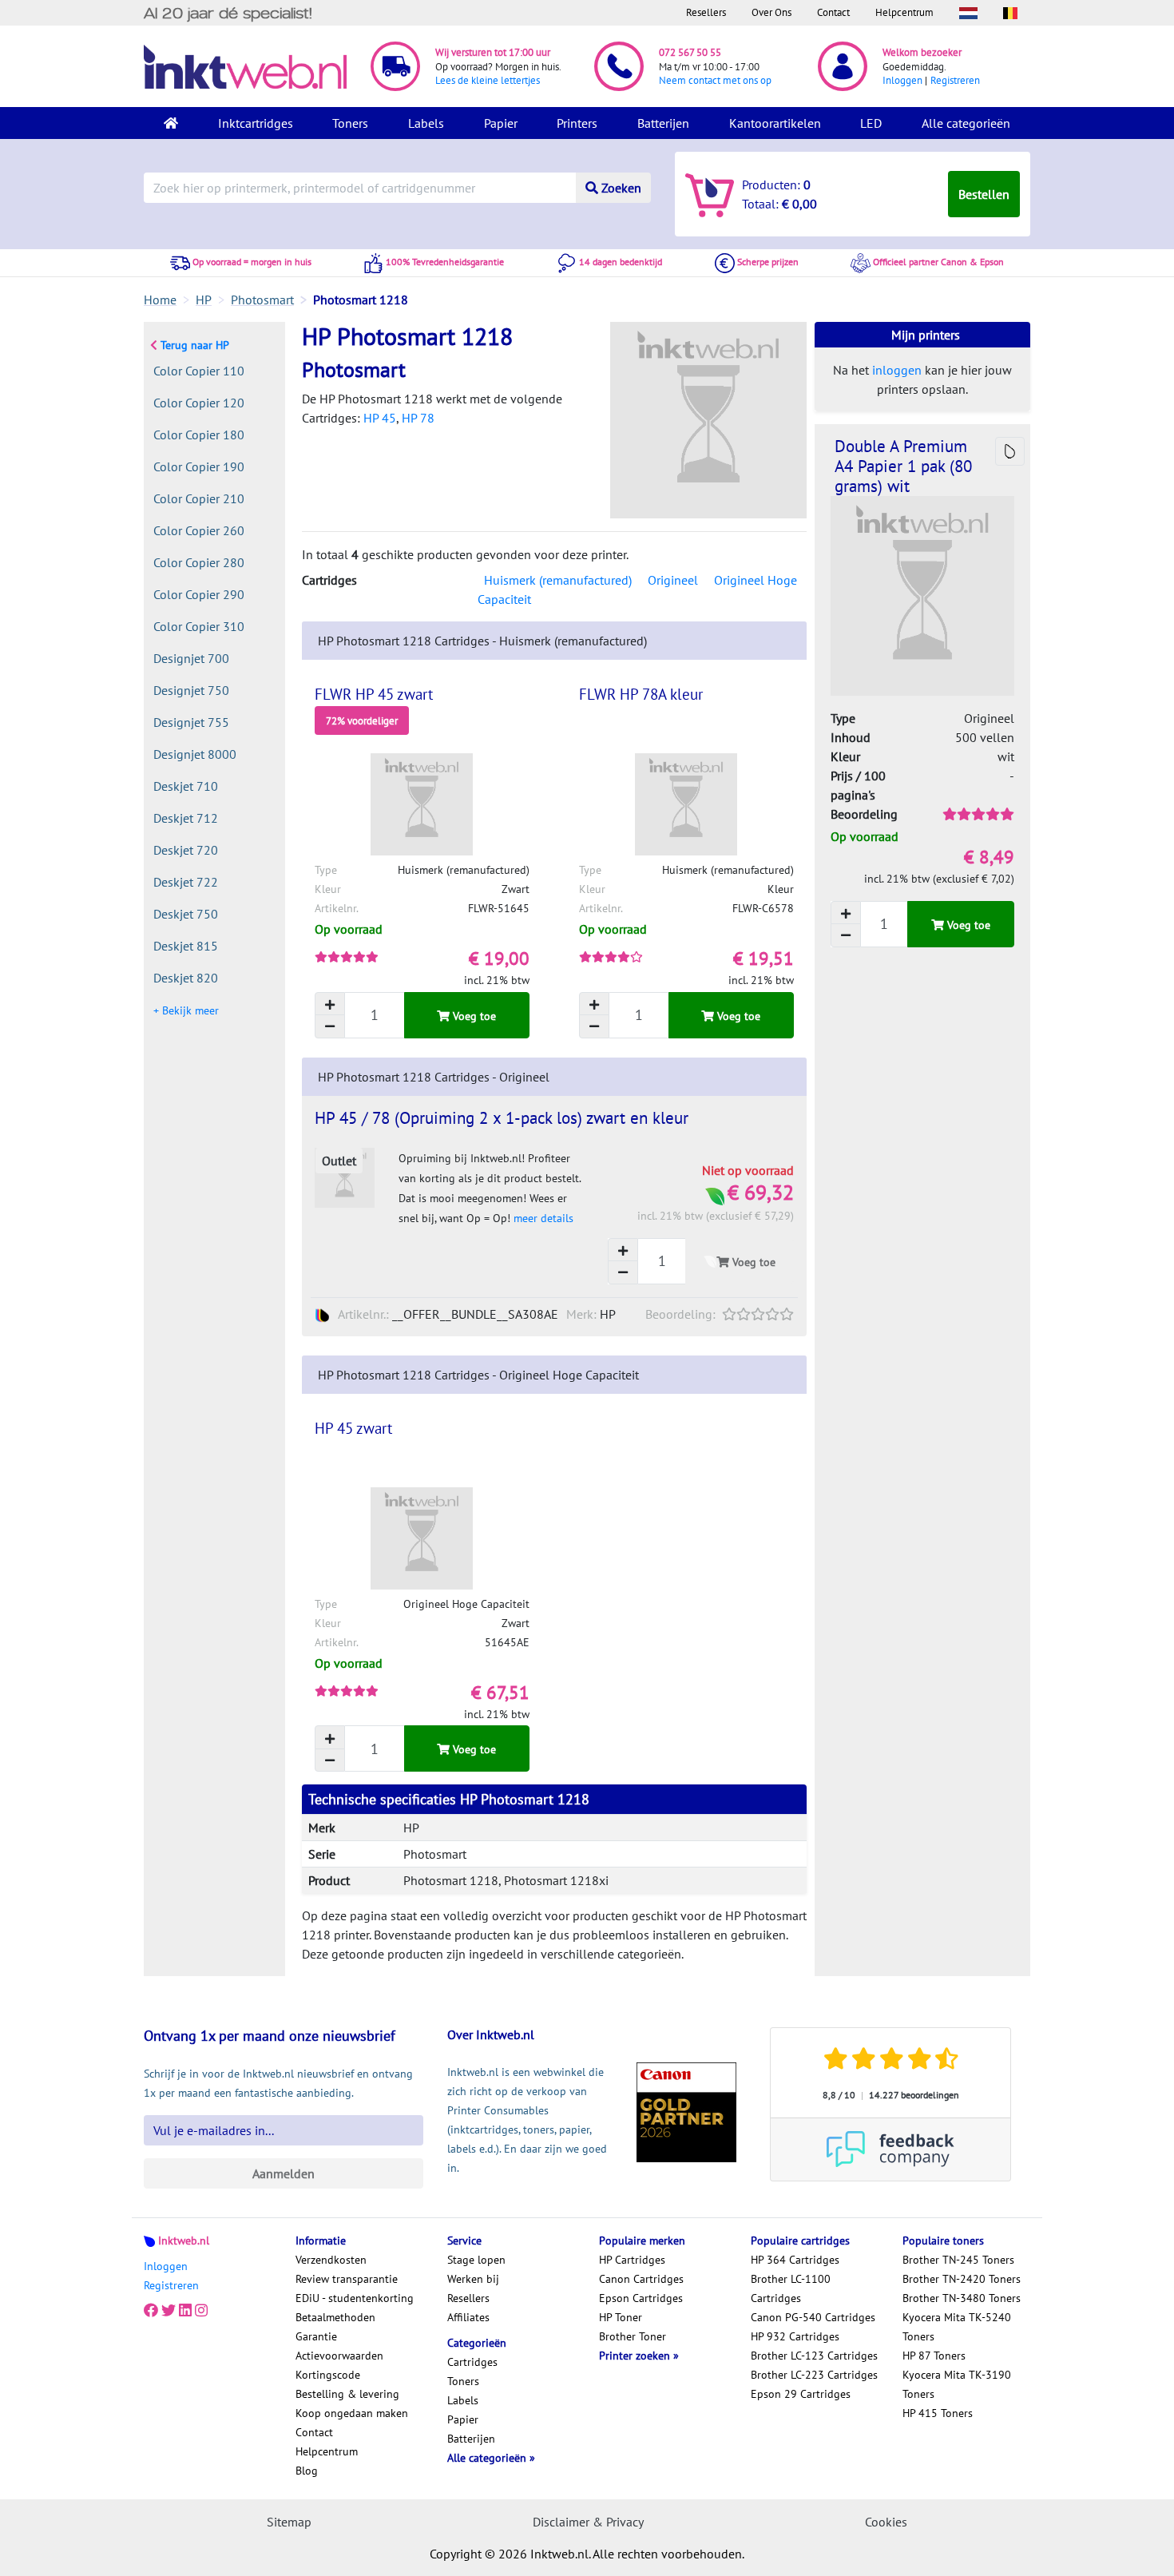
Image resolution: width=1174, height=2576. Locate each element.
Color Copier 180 (199, 435)
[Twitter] (169, 2311)
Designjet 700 (191, 658)
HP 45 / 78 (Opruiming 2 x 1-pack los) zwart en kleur (502, 1118)
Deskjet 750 (186, 914)
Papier (501, 123)
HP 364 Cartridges (795, 2260)
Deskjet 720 (186, 850)
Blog (307, 2471)
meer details (543, 1218)
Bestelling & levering (347, 2394)
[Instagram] (201, 2311)
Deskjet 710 (186, 786)
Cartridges (472, 2362)
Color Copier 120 (199, 403)
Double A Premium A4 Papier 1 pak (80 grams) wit (903, 466)
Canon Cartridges (641, 2279)
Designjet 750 (191, 690)
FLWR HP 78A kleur (641, 694)
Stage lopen (476, 2260)
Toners (350, 123)
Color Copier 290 (199, 594)
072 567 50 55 (690, 52)
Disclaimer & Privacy (588, 2522)
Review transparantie (347, 2279)
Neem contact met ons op (715, 80)
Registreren (955, 80)
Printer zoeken (636, 2356)
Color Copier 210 (199, 498)
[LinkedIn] (185, 2311)
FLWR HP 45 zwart (374, 694)
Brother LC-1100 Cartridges (791, 2288)
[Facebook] (151, 2311)
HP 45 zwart (353, 1428)
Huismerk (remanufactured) (558, 580)
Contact (833, 12)
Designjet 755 (191, 722)
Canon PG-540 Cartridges (813, 2317)
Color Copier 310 (199, 626)
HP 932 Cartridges (795, 2336)
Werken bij (473, 2279)
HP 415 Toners (938, 2413)
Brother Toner (633, 2336)
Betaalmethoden (335, 2317)
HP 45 (380, 418)
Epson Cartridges (641, 2298)
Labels (426, 123)
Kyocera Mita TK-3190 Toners (957, 2384)
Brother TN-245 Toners (958, 2260)
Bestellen (984, 194)
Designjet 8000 (195, 754)
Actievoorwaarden (339, 2356)
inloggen (897, 370)
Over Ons (771, 12)
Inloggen (902, 80)
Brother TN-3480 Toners (962, 2298)
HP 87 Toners (934, 2356)
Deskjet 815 (186, 946)
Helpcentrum (904, 12)
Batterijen (663, 123)
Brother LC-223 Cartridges (814, 2375)
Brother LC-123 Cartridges (814, 2356)
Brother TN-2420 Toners (962, 2279)
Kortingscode (328, 2375)
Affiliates (468, 2317)
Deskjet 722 (186, 882)
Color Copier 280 (199, 562)
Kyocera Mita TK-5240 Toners (957, 2327)
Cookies (886, 2522)
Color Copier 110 (199, 371)
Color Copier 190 (199, 466)
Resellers (706, 12)
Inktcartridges (256, 123)
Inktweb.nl (184, 2241)
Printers (577, 123)
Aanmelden (284, 2173)
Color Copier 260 (199, 530)
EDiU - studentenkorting (355, 2298)
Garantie (316, 2336)
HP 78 (418, 418)
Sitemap (289, 2522)
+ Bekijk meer (186, 1010)
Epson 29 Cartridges (801, 2394)
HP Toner (621, 2317)
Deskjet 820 (186, 978)
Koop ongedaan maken (352, 2413)
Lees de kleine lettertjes (488, 80)
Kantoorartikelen (775, 123)
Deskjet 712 (186, 818)
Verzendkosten (331, 2260)
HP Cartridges (632, 2260)
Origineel (673, 580)
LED (871, 123)
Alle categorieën (966, 123)
